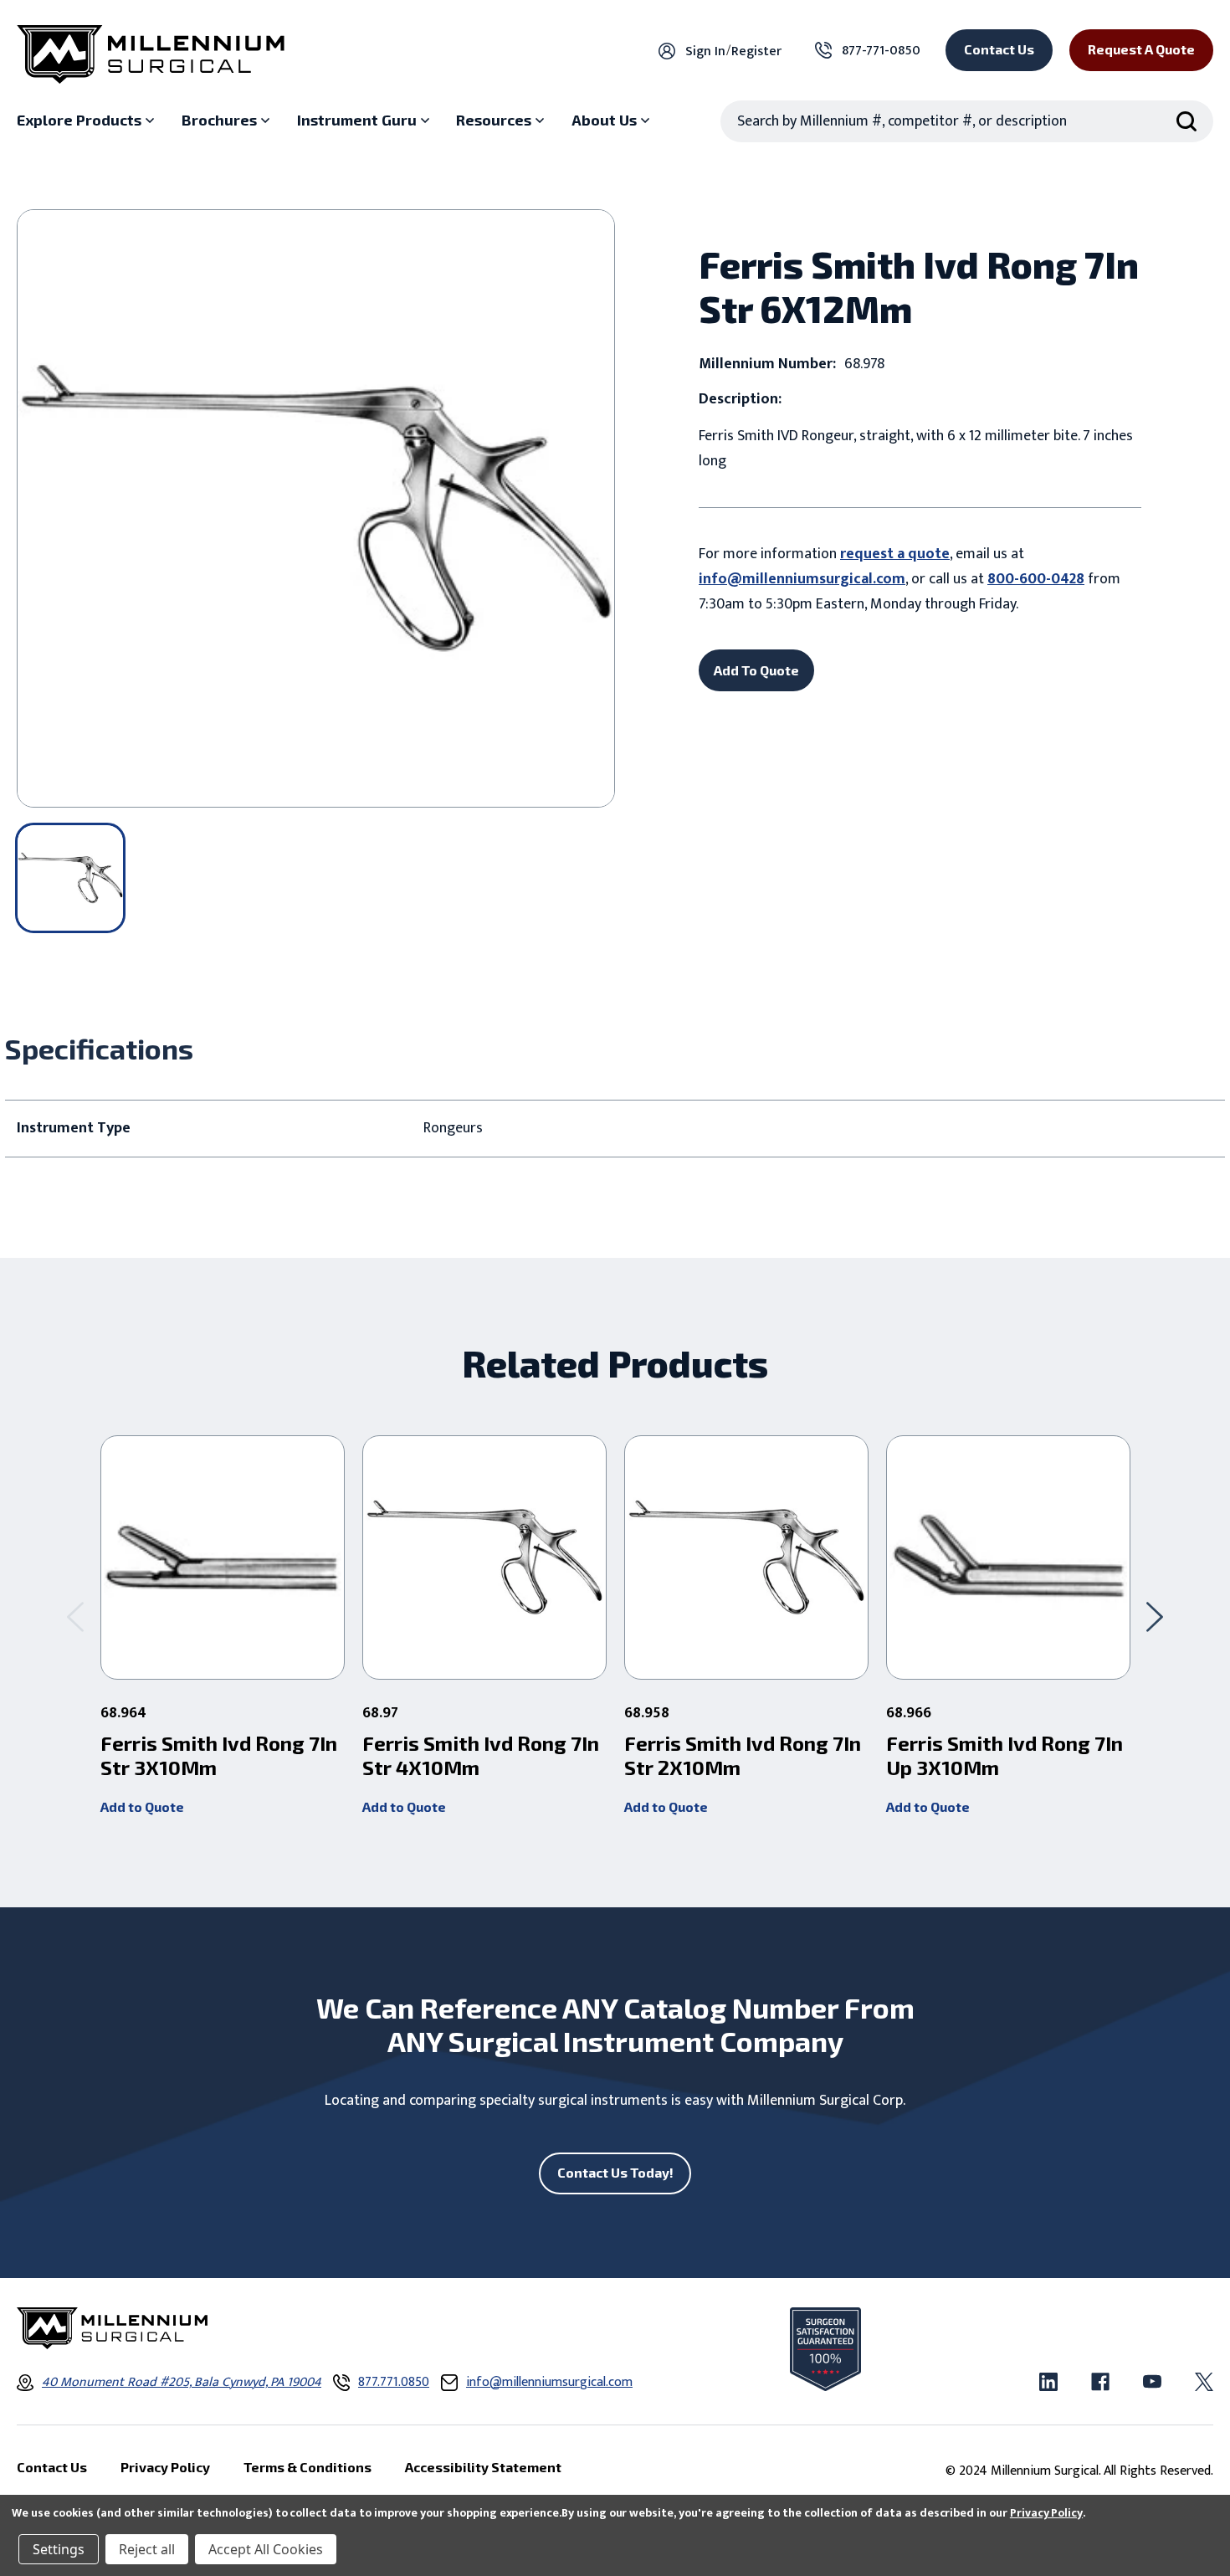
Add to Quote (142, 1806)
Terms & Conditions (307, 2467)
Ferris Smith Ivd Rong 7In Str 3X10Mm (219, 1755)
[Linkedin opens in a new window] (1048, 2382)
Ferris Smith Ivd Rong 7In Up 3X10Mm (1004, 1755)
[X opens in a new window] (1204, 2382)
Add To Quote (756, 670)
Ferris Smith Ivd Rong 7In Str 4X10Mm (481, 1755)
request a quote (895, 554)
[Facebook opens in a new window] (1100, 2382)
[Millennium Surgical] (151, 54)
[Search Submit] (1186, 121)
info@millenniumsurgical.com (802, 579)
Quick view (223, 1557)
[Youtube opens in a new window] (1152, 2382)
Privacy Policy (1046, 2513)
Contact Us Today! (615, 2172)
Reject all (147, 2549)
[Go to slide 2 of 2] (75, 1617)
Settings (59, 2549)
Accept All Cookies (266, 2549)
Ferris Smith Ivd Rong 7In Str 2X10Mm (743, 1755)
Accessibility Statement (483, 2467)
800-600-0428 (1036, 579)
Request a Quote (1141, 49)
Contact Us (999, 49)
